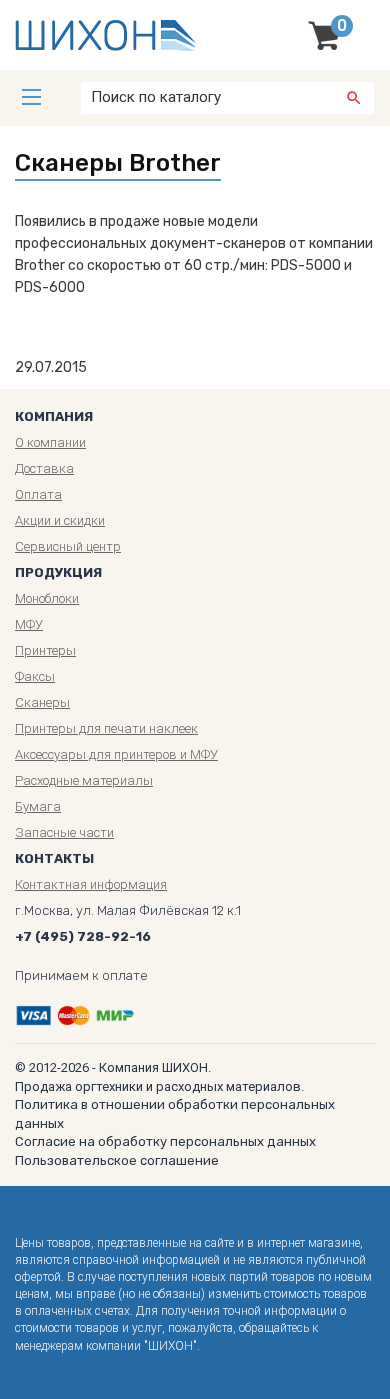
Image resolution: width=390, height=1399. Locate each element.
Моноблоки (47, 598)
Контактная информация (91, 884)
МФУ (29, 624)
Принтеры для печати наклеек (106, 728)
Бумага (38, 806)
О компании (50, 442)
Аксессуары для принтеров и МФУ (116, 754)
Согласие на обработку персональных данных (165, 1141)
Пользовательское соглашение (117, 1160)
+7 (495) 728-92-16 (83, 936)
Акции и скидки (60, 520)
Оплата (38, 494)
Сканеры (42, 702)
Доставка (44, 468)
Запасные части (64, 832)
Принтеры (45, 650)
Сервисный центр (68, 546)
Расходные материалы (84, 780)
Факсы (35, 676)
